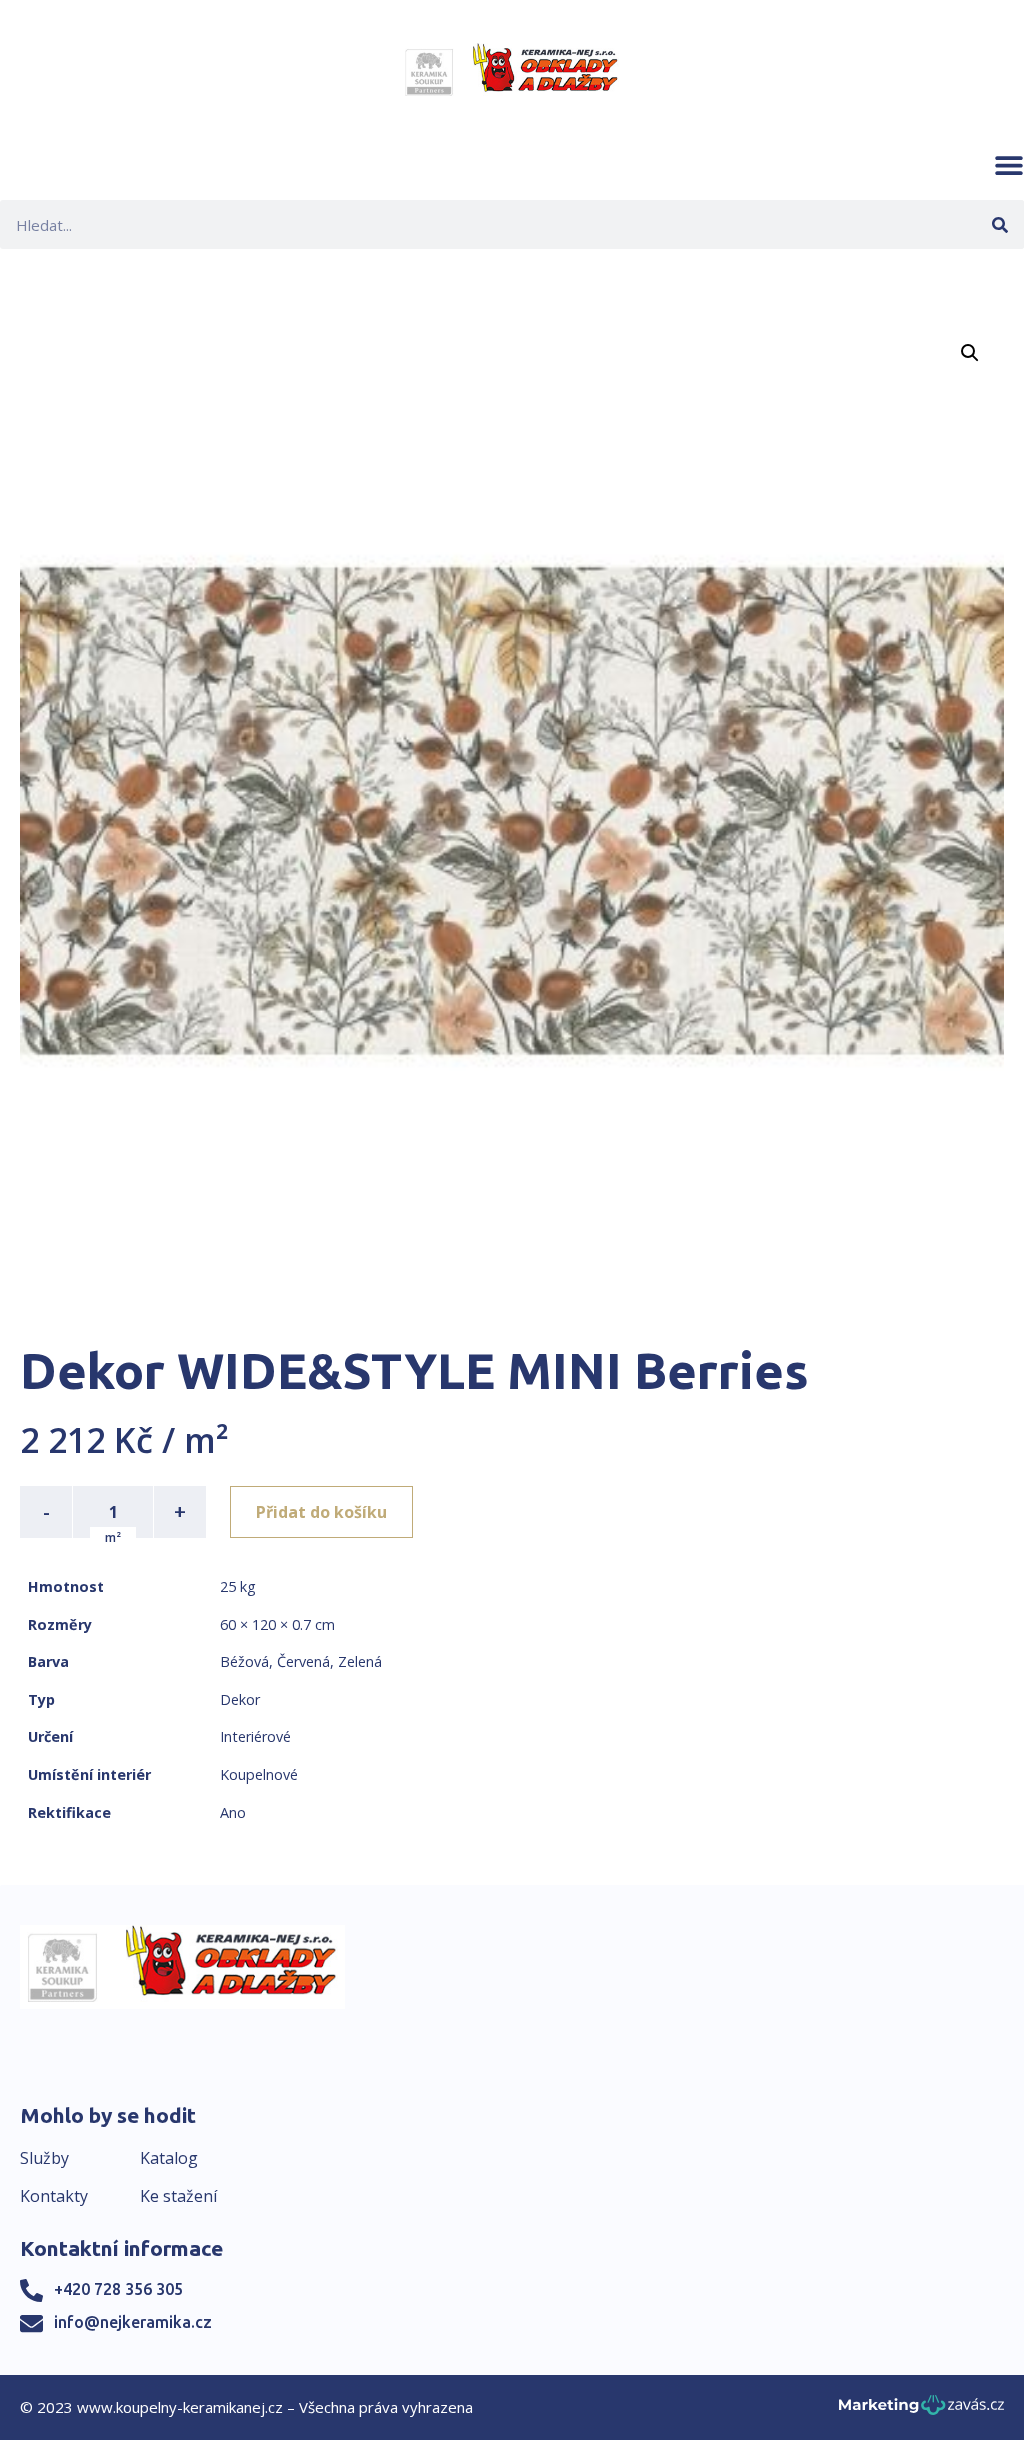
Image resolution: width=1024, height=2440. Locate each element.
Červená (303, 1661)
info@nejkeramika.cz (133, 2322)
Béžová (244, 1661)
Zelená (360, 1661)
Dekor (240, 1699)
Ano (233, 1812)
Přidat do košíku (321, 1512)
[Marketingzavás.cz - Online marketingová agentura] (921, 2410)
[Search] (999, 224)
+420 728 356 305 (118, 2289)
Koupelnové (259, 1774)
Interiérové (255, 1736)
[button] (1009, 165)
